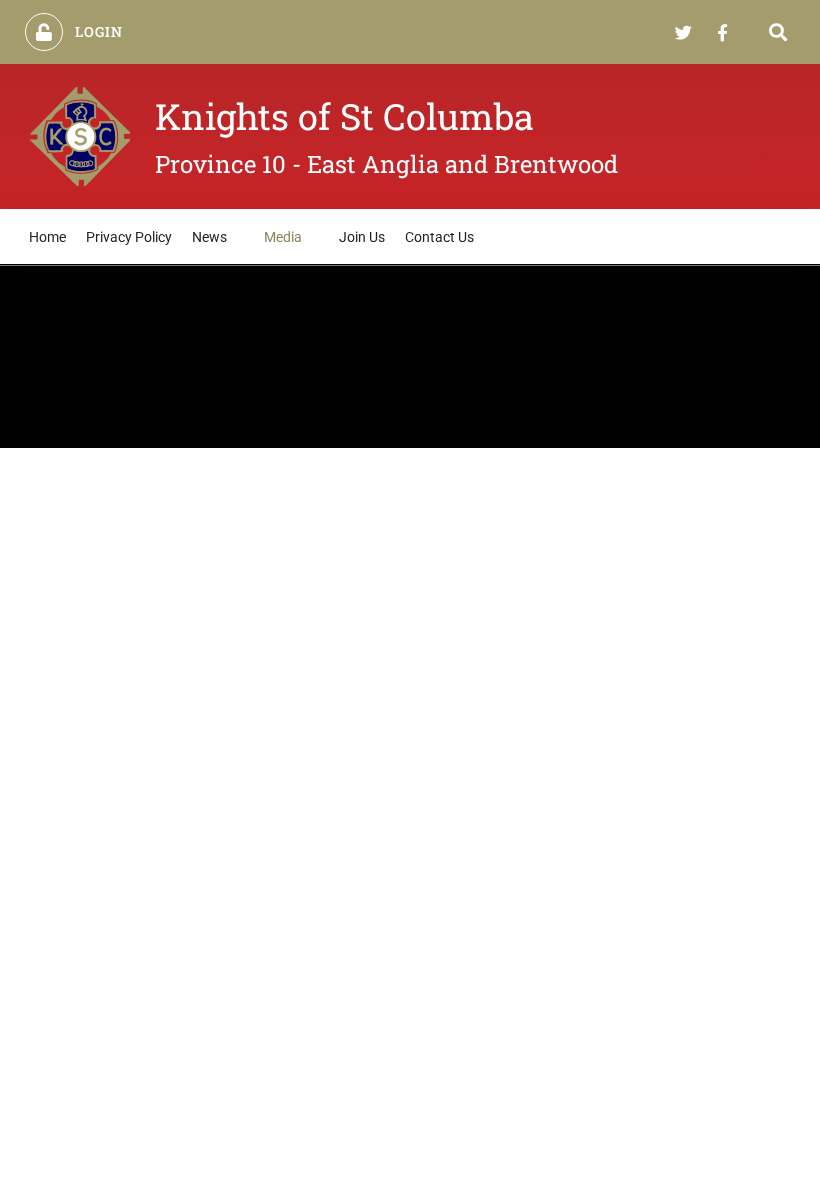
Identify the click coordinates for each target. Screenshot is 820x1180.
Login (99, 31)
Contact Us (439, 237)
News (209, 237)
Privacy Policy (129, 237)
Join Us (362, 237)
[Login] (44, 32)
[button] (778, 32)
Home (47, 237)
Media (283, 237)
